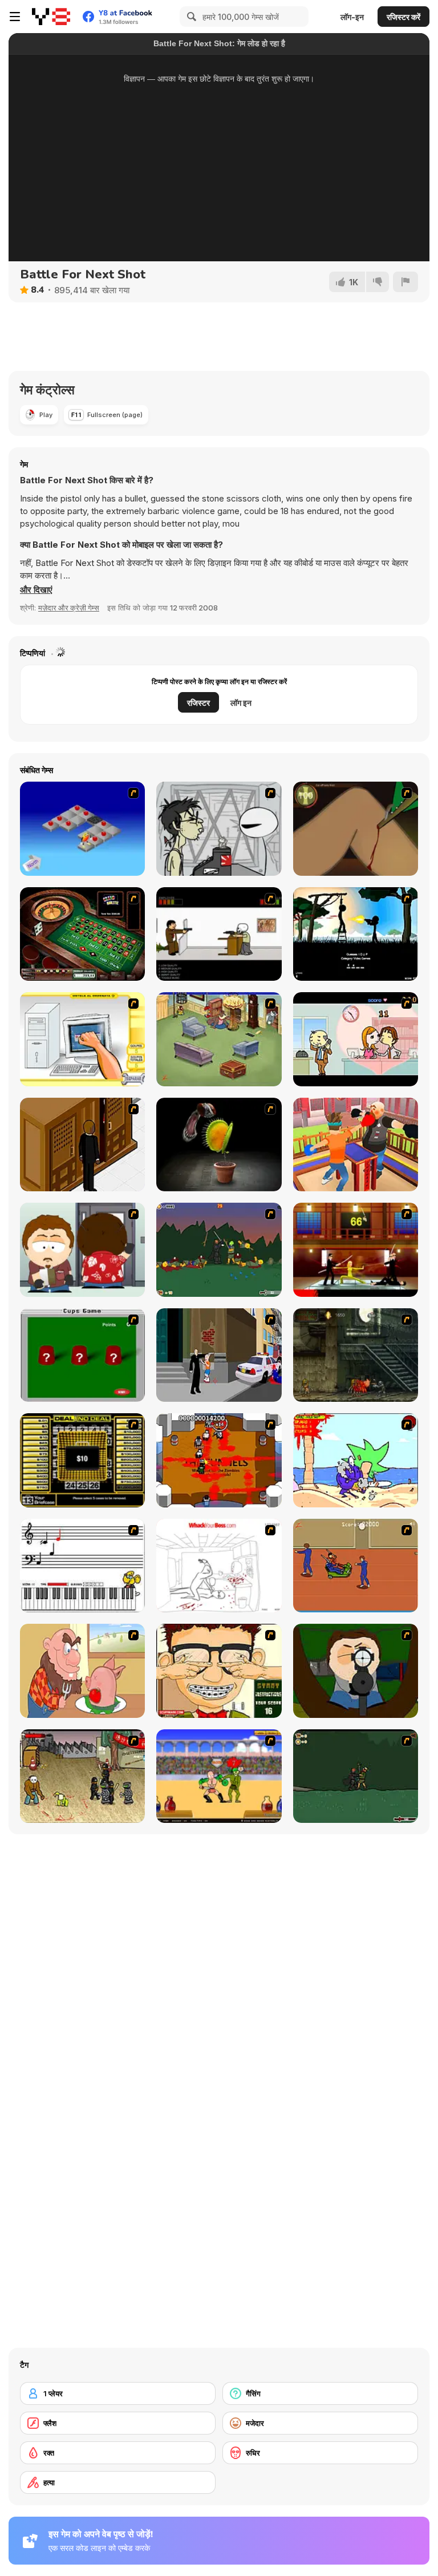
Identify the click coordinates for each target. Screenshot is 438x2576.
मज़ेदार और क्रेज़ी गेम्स (69, 608)
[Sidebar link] (15, 17)
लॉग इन (241, 703)
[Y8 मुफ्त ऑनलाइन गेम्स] (51, 17)
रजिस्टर (198, 703)
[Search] (190, 17)
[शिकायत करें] (405, 282)
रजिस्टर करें (403, 17)
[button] (36, 590)
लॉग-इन (352, 17)
